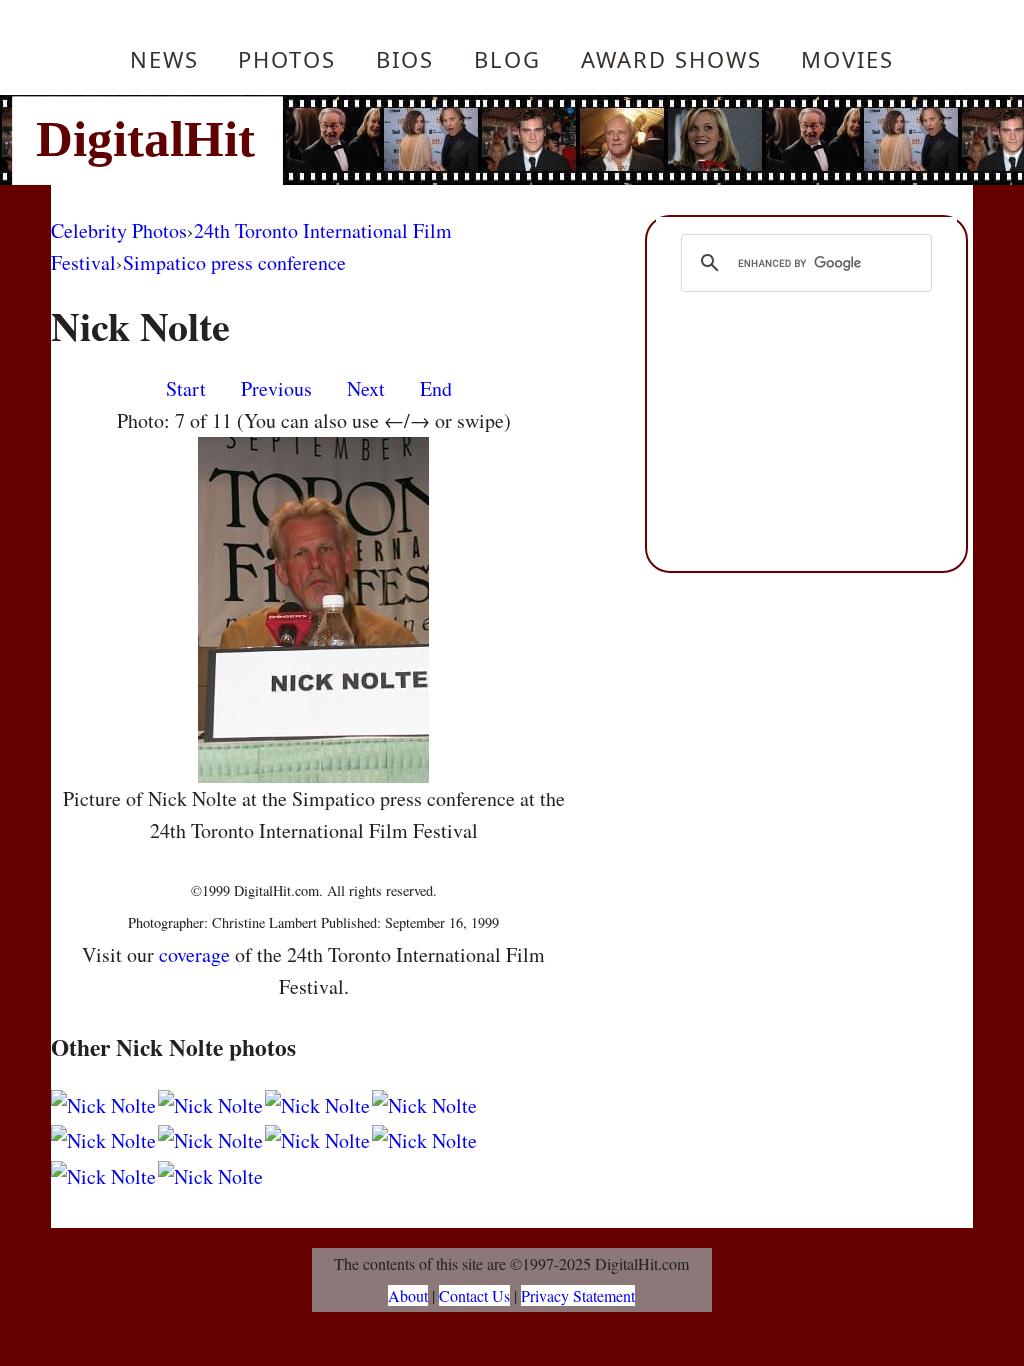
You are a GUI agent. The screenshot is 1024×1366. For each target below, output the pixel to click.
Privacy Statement (578, 1295)
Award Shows (671, 59)
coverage (194, 954)
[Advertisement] (647, 140)
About (408, 1295)
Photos (287, 59)
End (436, 388)
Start (186, 388)
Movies (847, 59)
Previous (276, 388)
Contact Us (474, 1295)
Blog (507, 59)
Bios (405, 59)
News (164, 59)
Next (366, 388)
